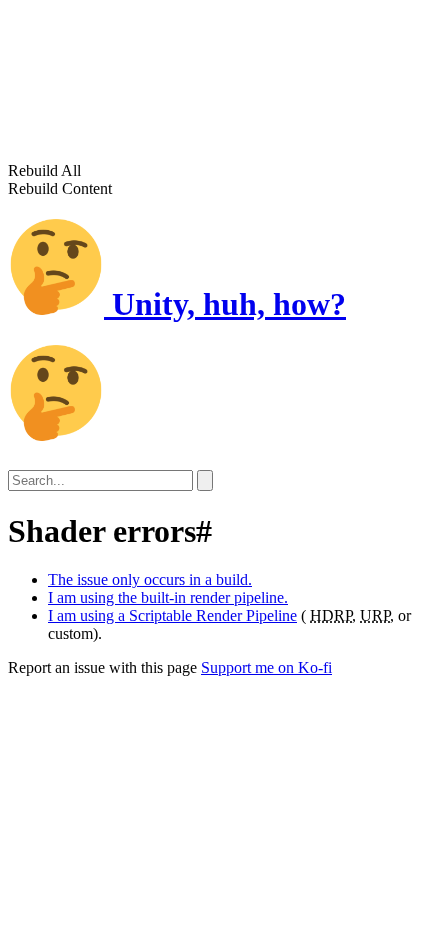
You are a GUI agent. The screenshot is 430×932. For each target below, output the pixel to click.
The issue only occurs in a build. (150, 579)
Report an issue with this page (102, 667)
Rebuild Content (60, 188)
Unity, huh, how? (225, 304)
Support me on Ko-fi (266, 667)
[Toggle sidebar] (205, 480)
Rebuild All (44, 170)
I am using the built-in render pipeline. (168, 597)
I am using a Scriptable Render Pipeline (172, 615)
